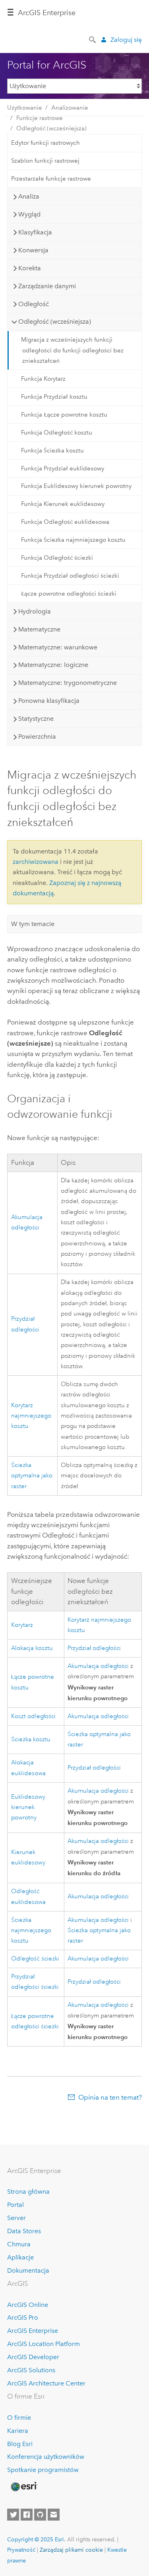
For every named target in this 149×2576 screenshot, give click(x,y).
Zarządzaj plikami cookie (71, 2550)
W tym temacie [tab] (33, 924)
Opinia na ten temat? (110, 2097)
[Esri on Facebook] (27, 2515)
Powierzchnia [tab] (37, 736)
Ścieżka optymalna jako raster (32, 1476)
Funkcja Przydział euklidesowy (63, 468)
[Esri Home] (23, 2487)
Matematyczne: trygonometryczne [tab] (68, 683)
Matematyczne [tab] (39, 629)
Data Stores (24, 2231)
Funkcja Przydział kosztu (54, 397)
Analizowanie (70, 108)
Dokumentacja (28, 2270)
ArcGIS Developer (33, 2357)
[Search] (93, 39)
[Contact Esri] (54, 2515)
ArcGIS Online (28, 2305)
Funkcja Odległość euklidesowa (65, 522)
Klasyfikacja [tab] (35, 232)
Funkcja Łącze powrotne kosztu (64, 415)
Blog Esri (20, 2444)
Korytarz (22, 1625)
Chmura (19, 2244)
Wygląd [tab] (29, 214)
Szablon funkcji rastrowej (45, 161)
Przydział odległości (94, 1648)
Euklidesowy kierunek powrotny (28, 1807)
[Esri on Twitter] (13, 2515)
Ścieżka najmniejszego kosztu (31, 1931)
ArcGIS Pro (23, 2317)
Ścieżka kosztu (31, 1739)
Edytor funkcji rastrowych (45, 143)
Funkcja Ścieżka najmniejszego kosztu (73, 540)
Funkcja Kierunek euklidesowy (63, 504)
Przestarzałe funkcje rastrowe (51, 179)
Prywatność (21, 2550)
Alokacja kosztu (32, 1648)
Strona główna (28, 2192)
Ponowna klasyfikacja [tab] (49, 701)
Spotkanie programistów (43, 2470)
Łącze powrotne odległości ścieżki (69, 594)
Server (16, 2218)
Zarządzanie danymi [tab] (47, 286)
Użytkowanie (25, 108)
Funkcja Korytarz (43, 379)
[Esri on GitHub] (40, 2515)
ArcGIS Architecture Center (46, 2383)
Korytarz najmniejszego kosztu (31, 1416)
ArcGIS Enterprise (47, 13)
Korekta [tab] (30, 268)
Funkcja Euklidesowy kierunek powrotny (76, 486)
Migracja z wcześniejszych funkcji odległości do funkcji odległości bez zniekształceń (72, 350)
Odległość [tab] (34, 304)
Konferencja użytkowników (46, 2457)
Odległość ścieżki (35, 1959)
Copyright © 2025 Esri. (36, 2539)
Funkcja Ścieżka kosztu (52, 450)
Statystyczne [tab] (36, 719)
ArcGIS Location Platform (44, 2344)
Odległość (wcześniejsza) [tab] (55, 322)
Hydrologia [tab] (35, 611)
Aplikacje (20, 2257)
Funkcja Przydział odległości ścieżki (70, 576)
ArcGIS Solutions (31, 2370)
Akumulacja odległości (98, 1666)
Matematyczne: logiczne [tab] (53, 665)
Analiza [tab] (29, 196)
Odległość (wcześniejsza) (51, 128)
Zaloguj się (126, 40)
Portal (15, 2205)
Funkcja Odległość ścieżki (57, 558)
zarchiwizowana (36, 862)
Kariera (18, 2431)
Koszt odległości (33, 1716)
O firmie (19, 2418)
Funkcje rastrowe (40, 118)
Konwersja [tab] (33, 250)
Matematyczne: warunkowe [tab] (58, 647)
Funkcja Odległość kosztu (57, 433)
